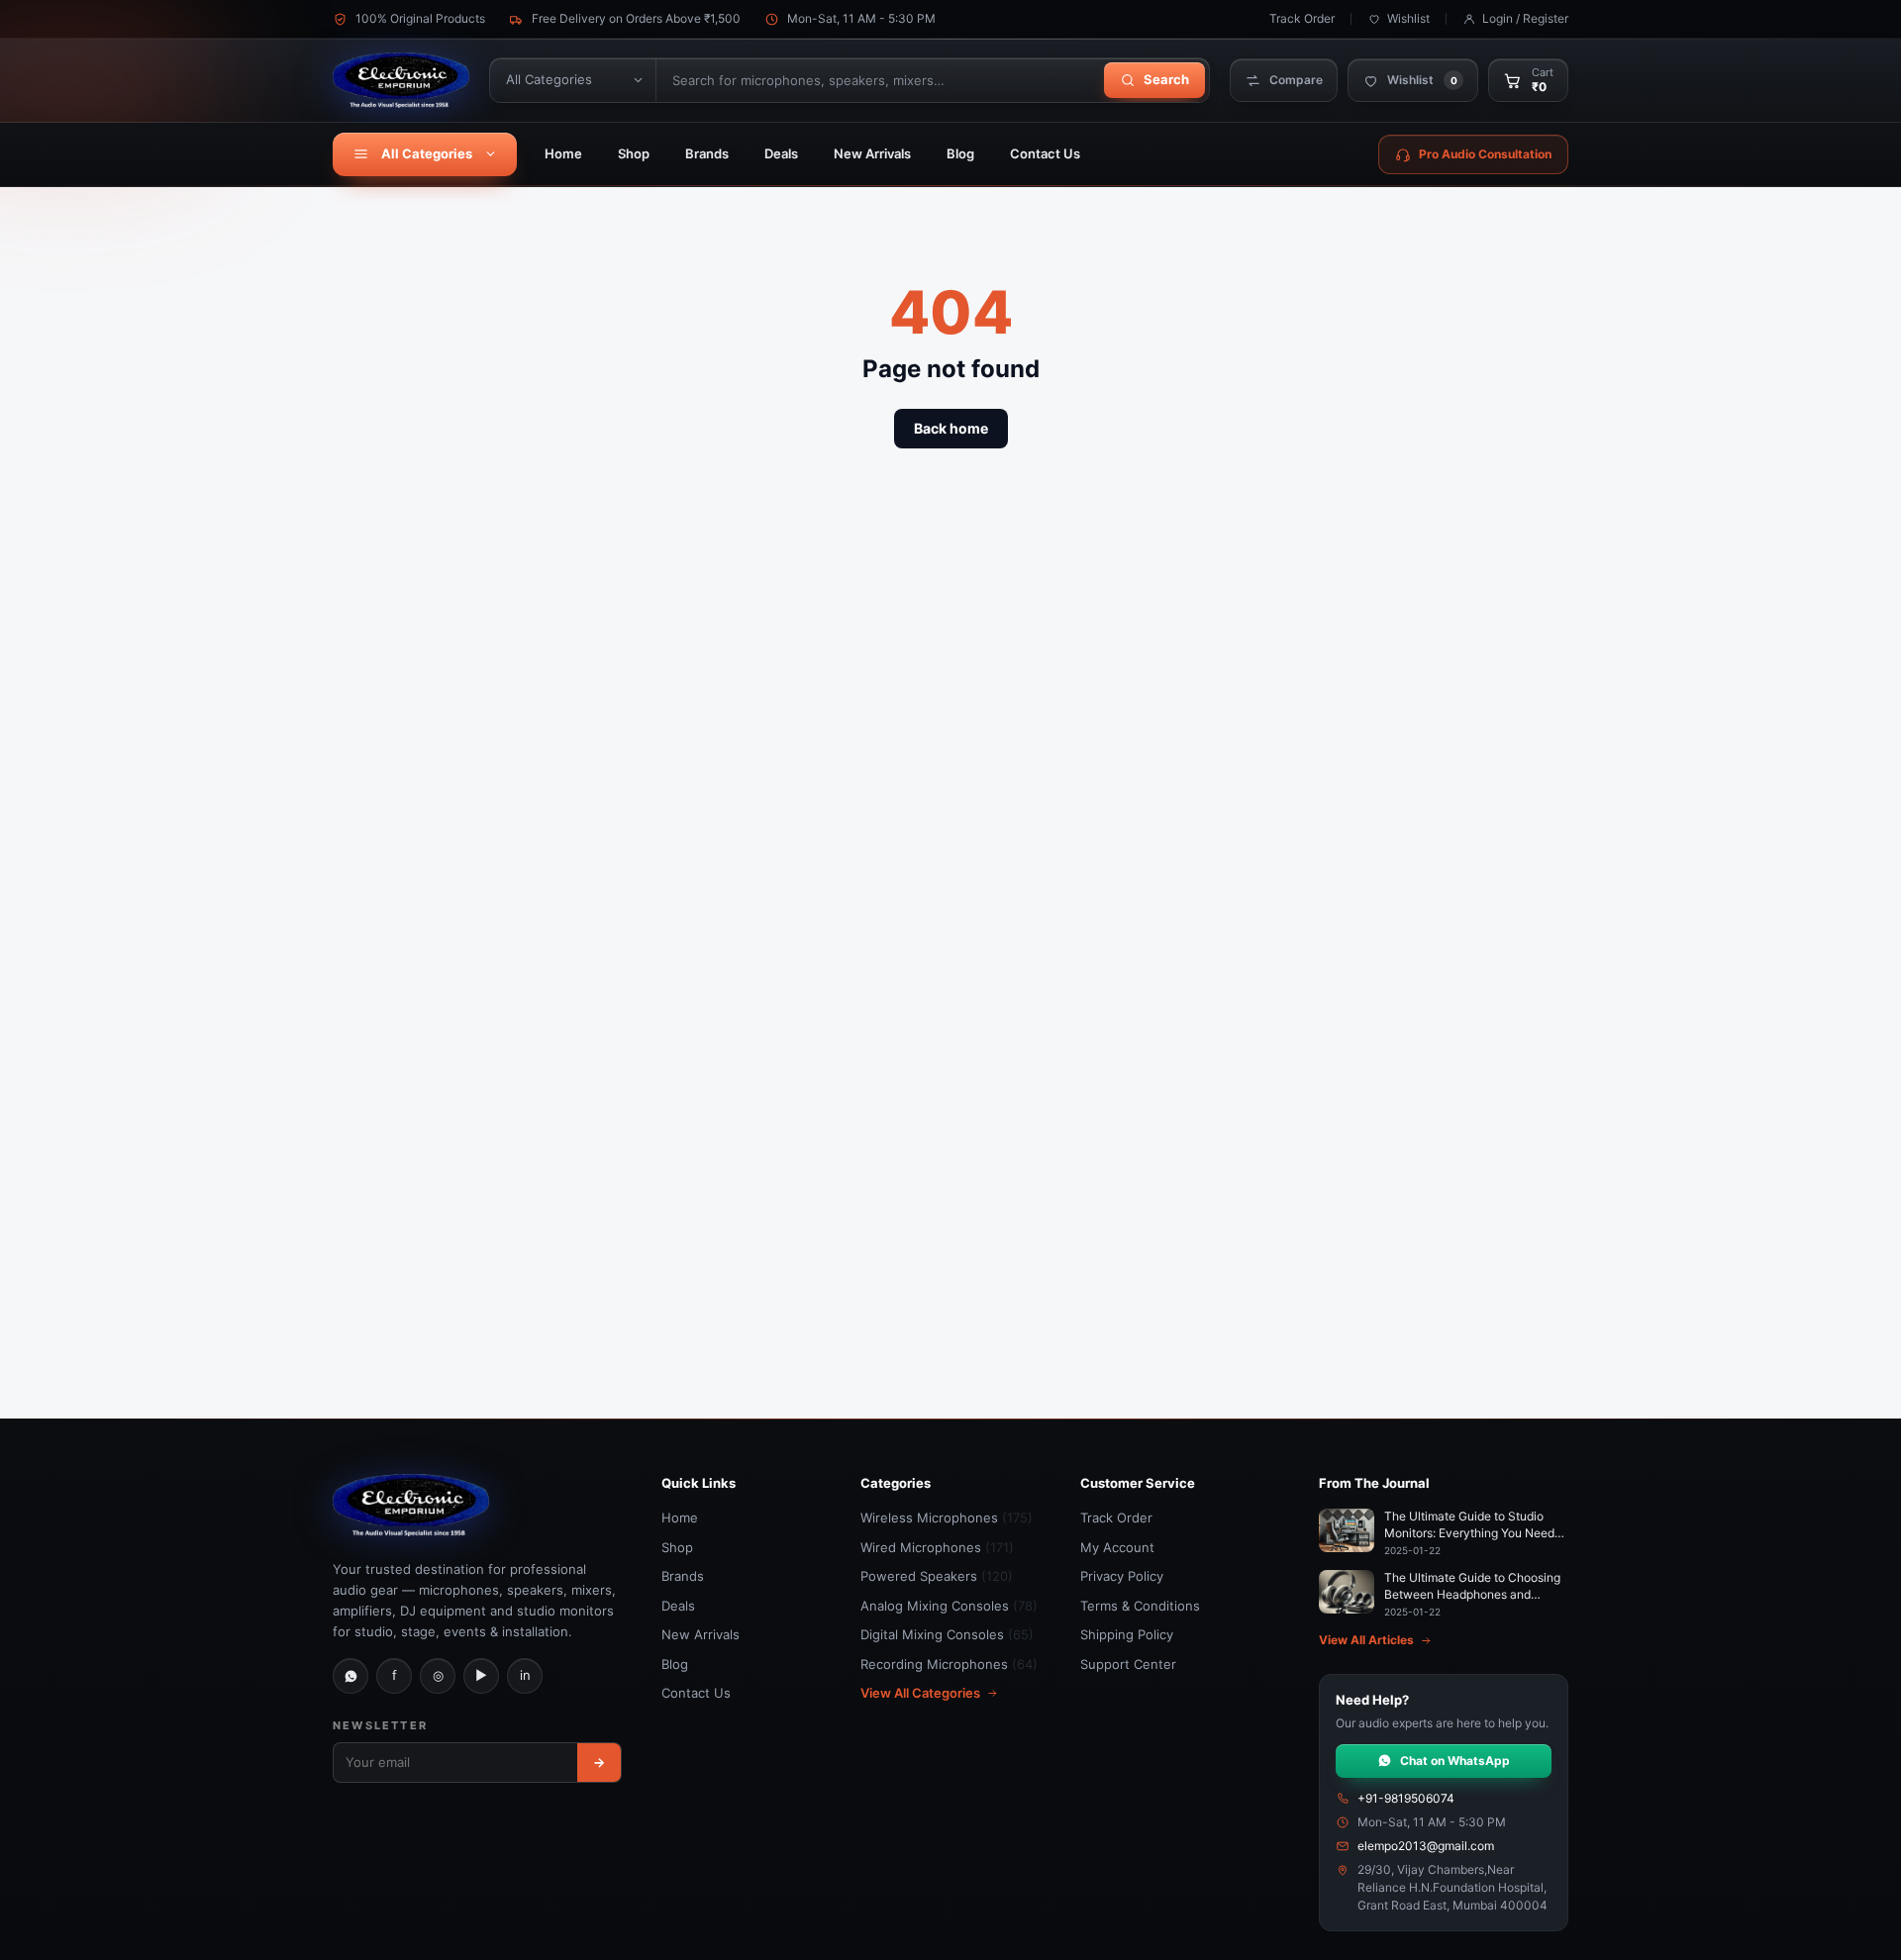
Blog (960, 153)
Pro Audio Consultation (1485, 154)
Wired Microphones (937, 1547)
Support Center (1128, 1664)
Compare (1296, 80)
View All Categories (920, 1693)
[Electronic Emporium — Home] (401, 80)
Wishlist (1408, 18)
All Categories (427, 153)
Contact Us (1045, 153)
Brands (707, 153)
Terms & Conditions (1140, 1606)
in (525, 1675)
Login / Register (1525, 18)
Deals (781, 153)
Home (563, 153)
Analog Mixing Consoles (949, 1606)
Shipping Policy (1127, 1634)
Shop (634, 153)
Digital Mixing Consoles (947, 1634)
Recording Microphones (949, 1664)
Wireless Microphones (947, 1518)
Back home (951, 428)
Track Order (1302, 18)
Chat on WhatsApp (1455, 1761)
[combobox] (878, 80)
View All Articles (1366, 1640)
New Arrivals (872, 153)
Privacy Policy (1122, 1576)
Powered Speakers (937, 1576)
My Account (1117, 1547)
